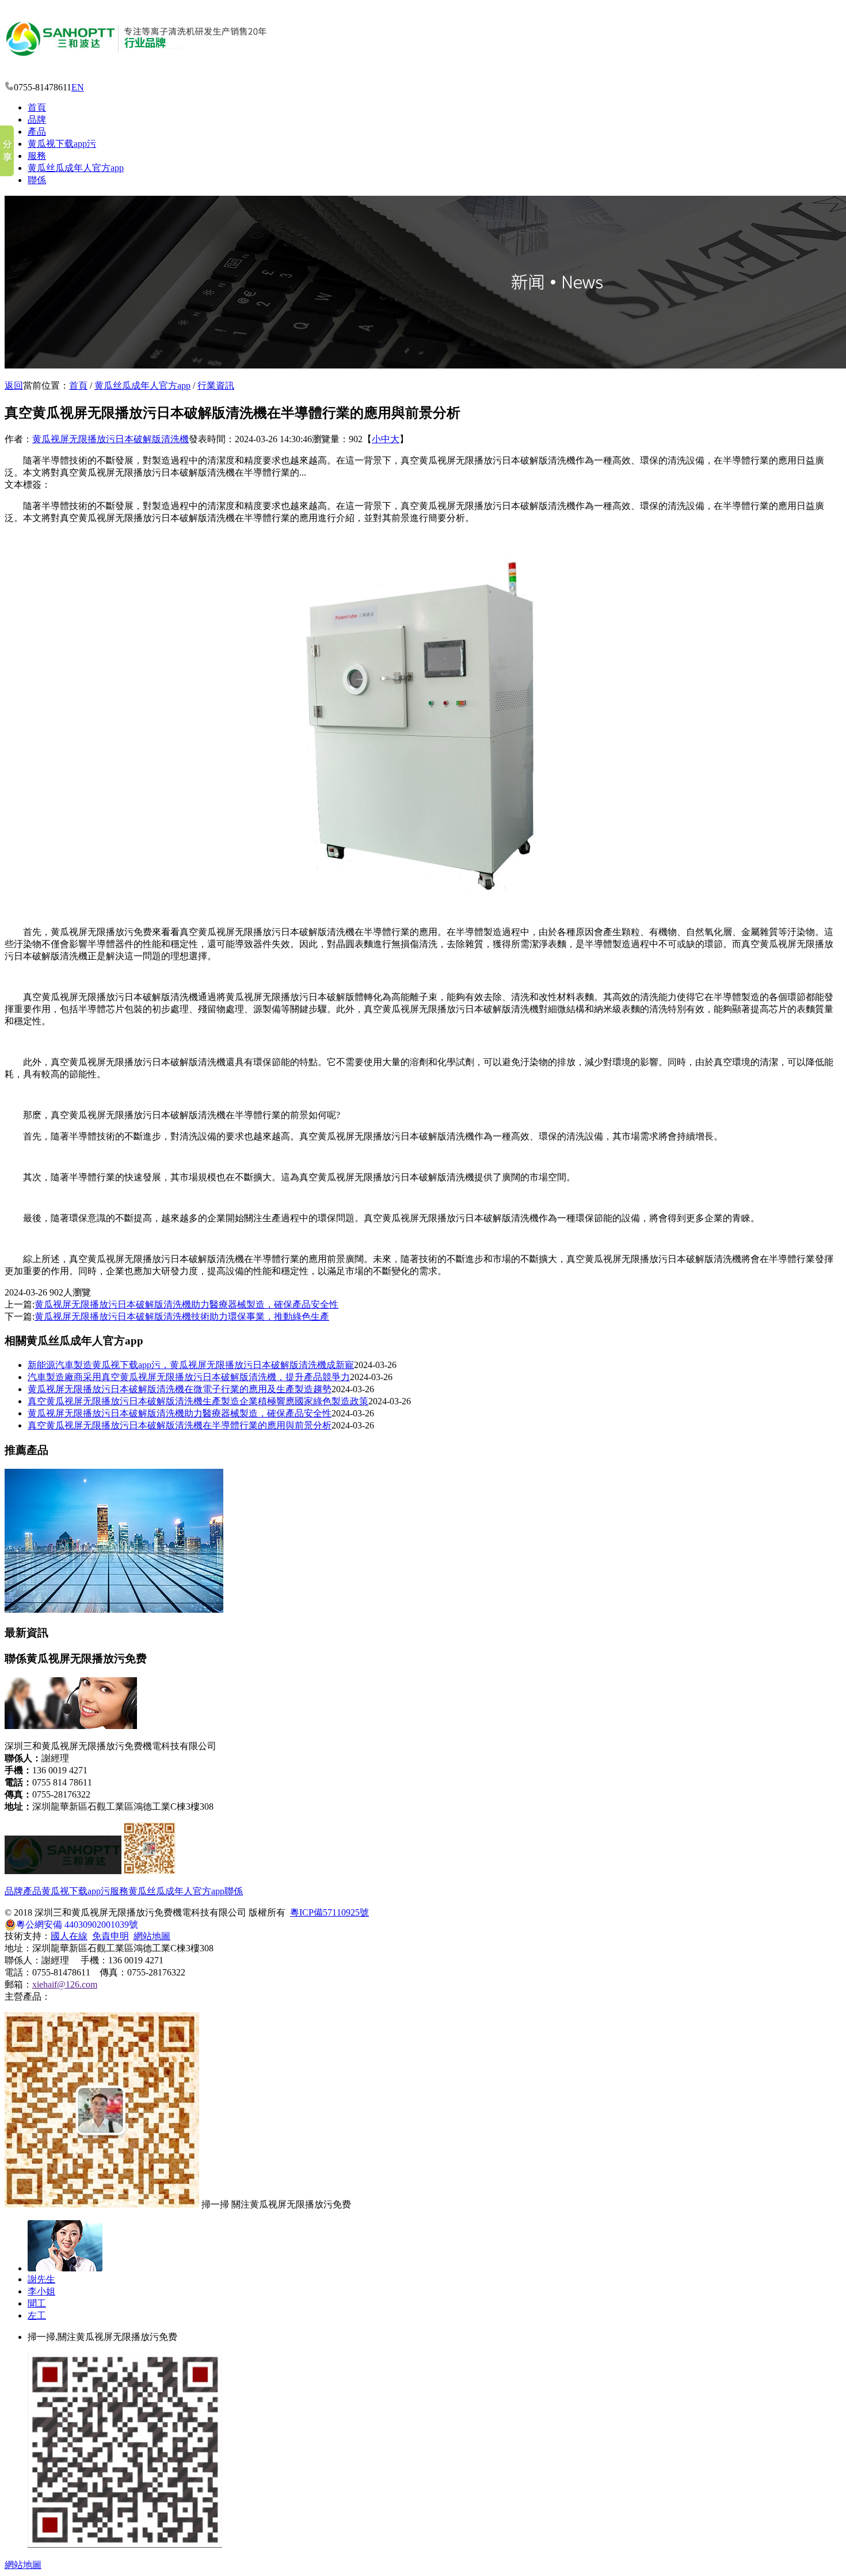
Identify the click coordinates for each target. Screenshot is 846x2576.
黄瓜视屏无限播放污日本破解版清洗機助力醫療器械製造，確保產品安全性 (186, 1304)
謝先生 (41, 2279)
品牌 (37, 119)
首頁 (37, 107)
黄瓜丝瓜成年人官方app (76, 168)
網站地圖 (152, 1936)
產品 (37, 132)
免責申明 (110, 1936)
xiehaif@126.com (65, 1984)
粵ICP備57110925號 (329, 1912)
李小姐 (41, 2291)
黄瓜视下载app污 (62, 144)
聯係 (37, 180)
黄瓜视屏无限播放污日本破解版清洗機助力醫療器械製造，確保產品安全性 (180, 1413)
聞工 (37, 2303)
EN (78, 87)
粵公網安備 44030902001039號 (77, 1925)
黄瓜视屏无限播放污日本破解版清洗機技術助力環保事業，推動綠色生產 (182, 1317)
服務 (37, 156)
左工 (37, 2315)
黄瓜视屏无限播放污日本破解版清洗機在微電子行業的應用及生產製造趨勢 (180, 1389)
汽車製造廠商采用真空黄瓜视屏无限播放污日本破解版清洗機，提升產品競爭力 (189, 1377)
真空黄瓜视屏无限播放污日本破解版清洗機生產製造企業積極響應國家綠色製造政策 (198, 1401)
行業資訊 (216, 385)
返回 (14, 385)
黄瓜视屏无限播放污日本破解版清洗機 (110, 439)
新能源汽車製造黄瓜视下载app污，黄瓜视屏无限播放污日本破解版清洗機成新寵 (191, 1365)
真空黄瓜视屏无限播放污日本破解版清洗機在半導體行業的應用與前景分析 (180, 1425)
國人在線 (69, 1936)
